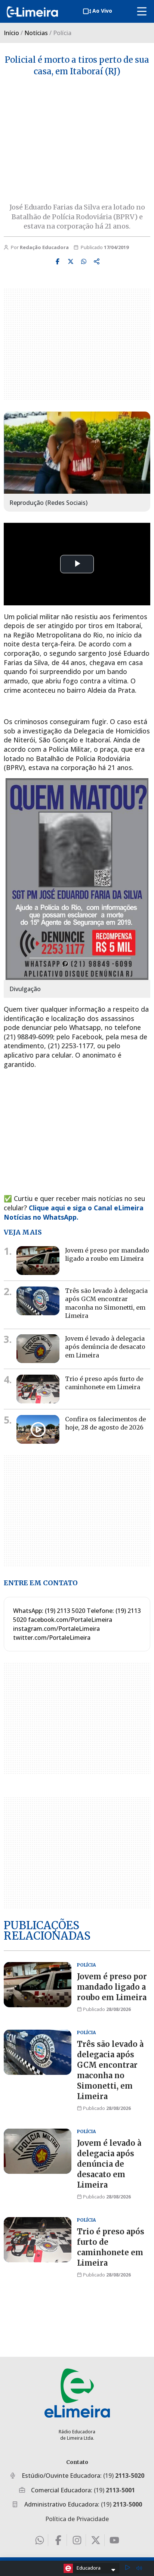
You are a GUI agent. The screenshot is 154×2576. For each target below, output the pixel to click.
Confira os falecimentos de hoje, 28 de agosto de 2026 (105, 1423)
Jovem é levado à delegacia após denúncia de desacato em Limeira (105, 1347)
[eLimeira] (77, 2393)
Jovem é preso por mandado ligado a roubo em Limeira (112, 1987)
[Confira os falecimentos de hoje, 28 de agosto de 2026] (38, 1429)
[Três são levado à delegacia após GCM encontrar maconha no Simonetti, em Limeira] (38, 1301)
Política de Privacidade (77, 2519)
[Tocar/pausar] (127, 2568)
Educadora (89, 2568)
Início (11, 33)
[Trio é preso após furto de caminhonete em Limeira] (38, 1389)
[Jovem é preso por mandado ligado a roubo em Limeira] (38, 1261)
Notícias (36, 33)
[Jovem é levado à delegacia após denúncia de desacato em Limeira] (38, 1349)
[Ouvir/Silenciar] (139, 2568)
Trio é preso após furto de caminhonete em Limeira (104, 1383)
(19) (124, 2476)
